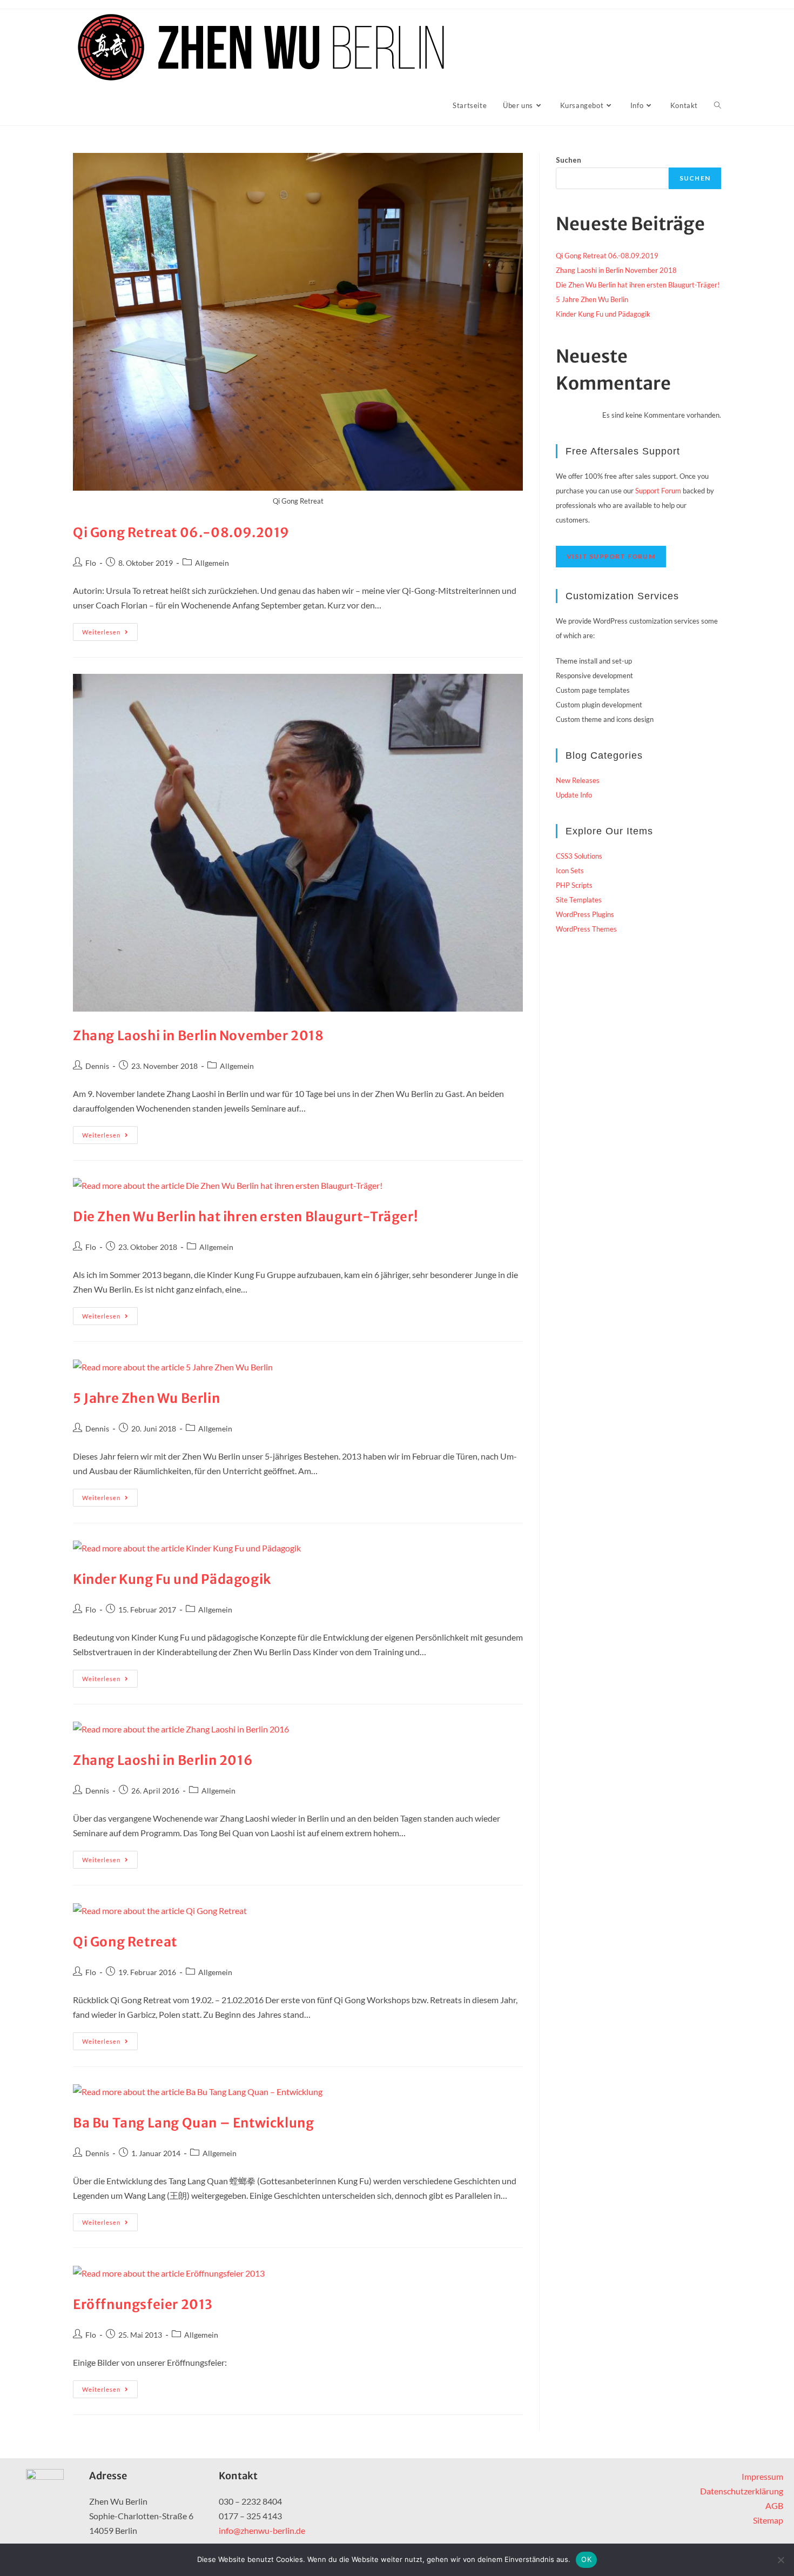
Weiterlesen (110, 629)
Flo (91, 563)
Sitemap (768, 2520)
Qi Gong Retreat (125, 1942)
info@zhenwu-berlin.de (262, 2530)
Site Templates (579, 900)
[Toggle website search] (718, 105)
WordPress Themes (586, 929)
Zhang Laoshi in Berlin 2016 (163, 1760)
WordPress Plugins (585, 914)
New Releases (578, 780)
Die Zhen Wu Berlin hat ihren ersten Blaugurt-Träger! (245, 1217)
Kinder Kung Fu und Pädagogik (172, 1579)
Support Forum (658, 491)
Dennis (97, 1066)
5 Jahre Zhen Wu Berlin (146, 1398)
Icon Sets (570, 871)
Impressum (762, 2476)
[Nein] (780, 2560)
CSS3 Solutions (579, 856)
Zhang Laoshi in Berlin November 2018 (198, 1036)
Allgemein (212, 563)
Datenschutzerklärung (742, 2491)
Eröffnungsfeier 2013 (143, 2304)
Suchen (568, 160)
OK (586, 2559)
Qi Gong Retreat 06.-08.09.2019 (181, 533)
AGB (774, 2505)
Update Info (574, 795)
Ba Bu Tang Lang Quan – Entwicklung (193, 2123)
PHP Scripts (574, 885)
